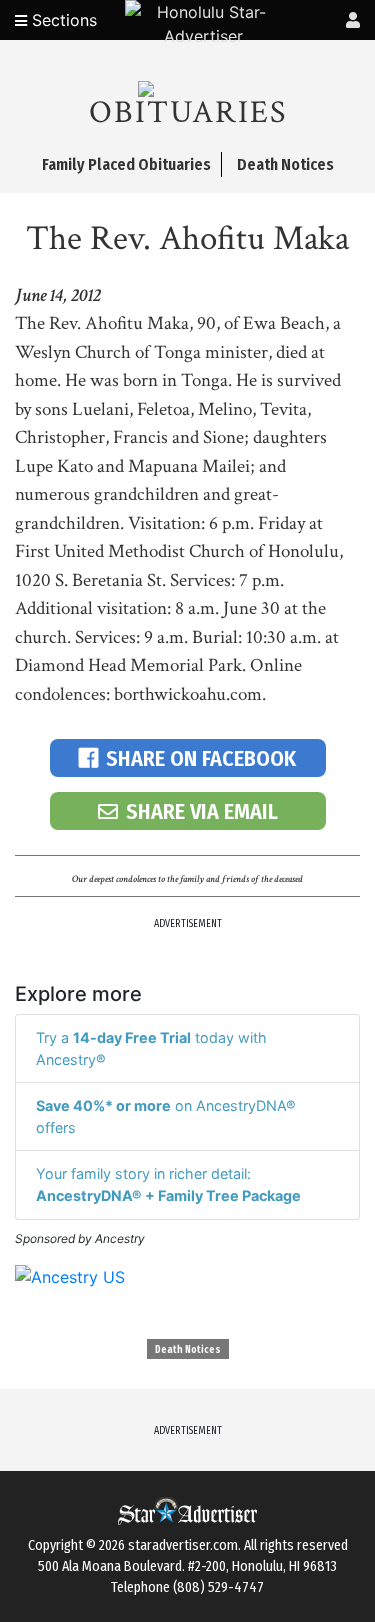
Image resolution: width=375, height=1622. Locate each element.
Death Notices (188, 1350)
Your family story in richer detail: (168, 1184)
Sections (62, 20)
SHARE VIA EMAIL (202, 811)
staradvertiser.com (183, 1545)
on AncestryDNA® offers (166, 1116)
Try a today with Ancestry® (151, 1048)
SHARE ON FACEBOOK (201, 758)
